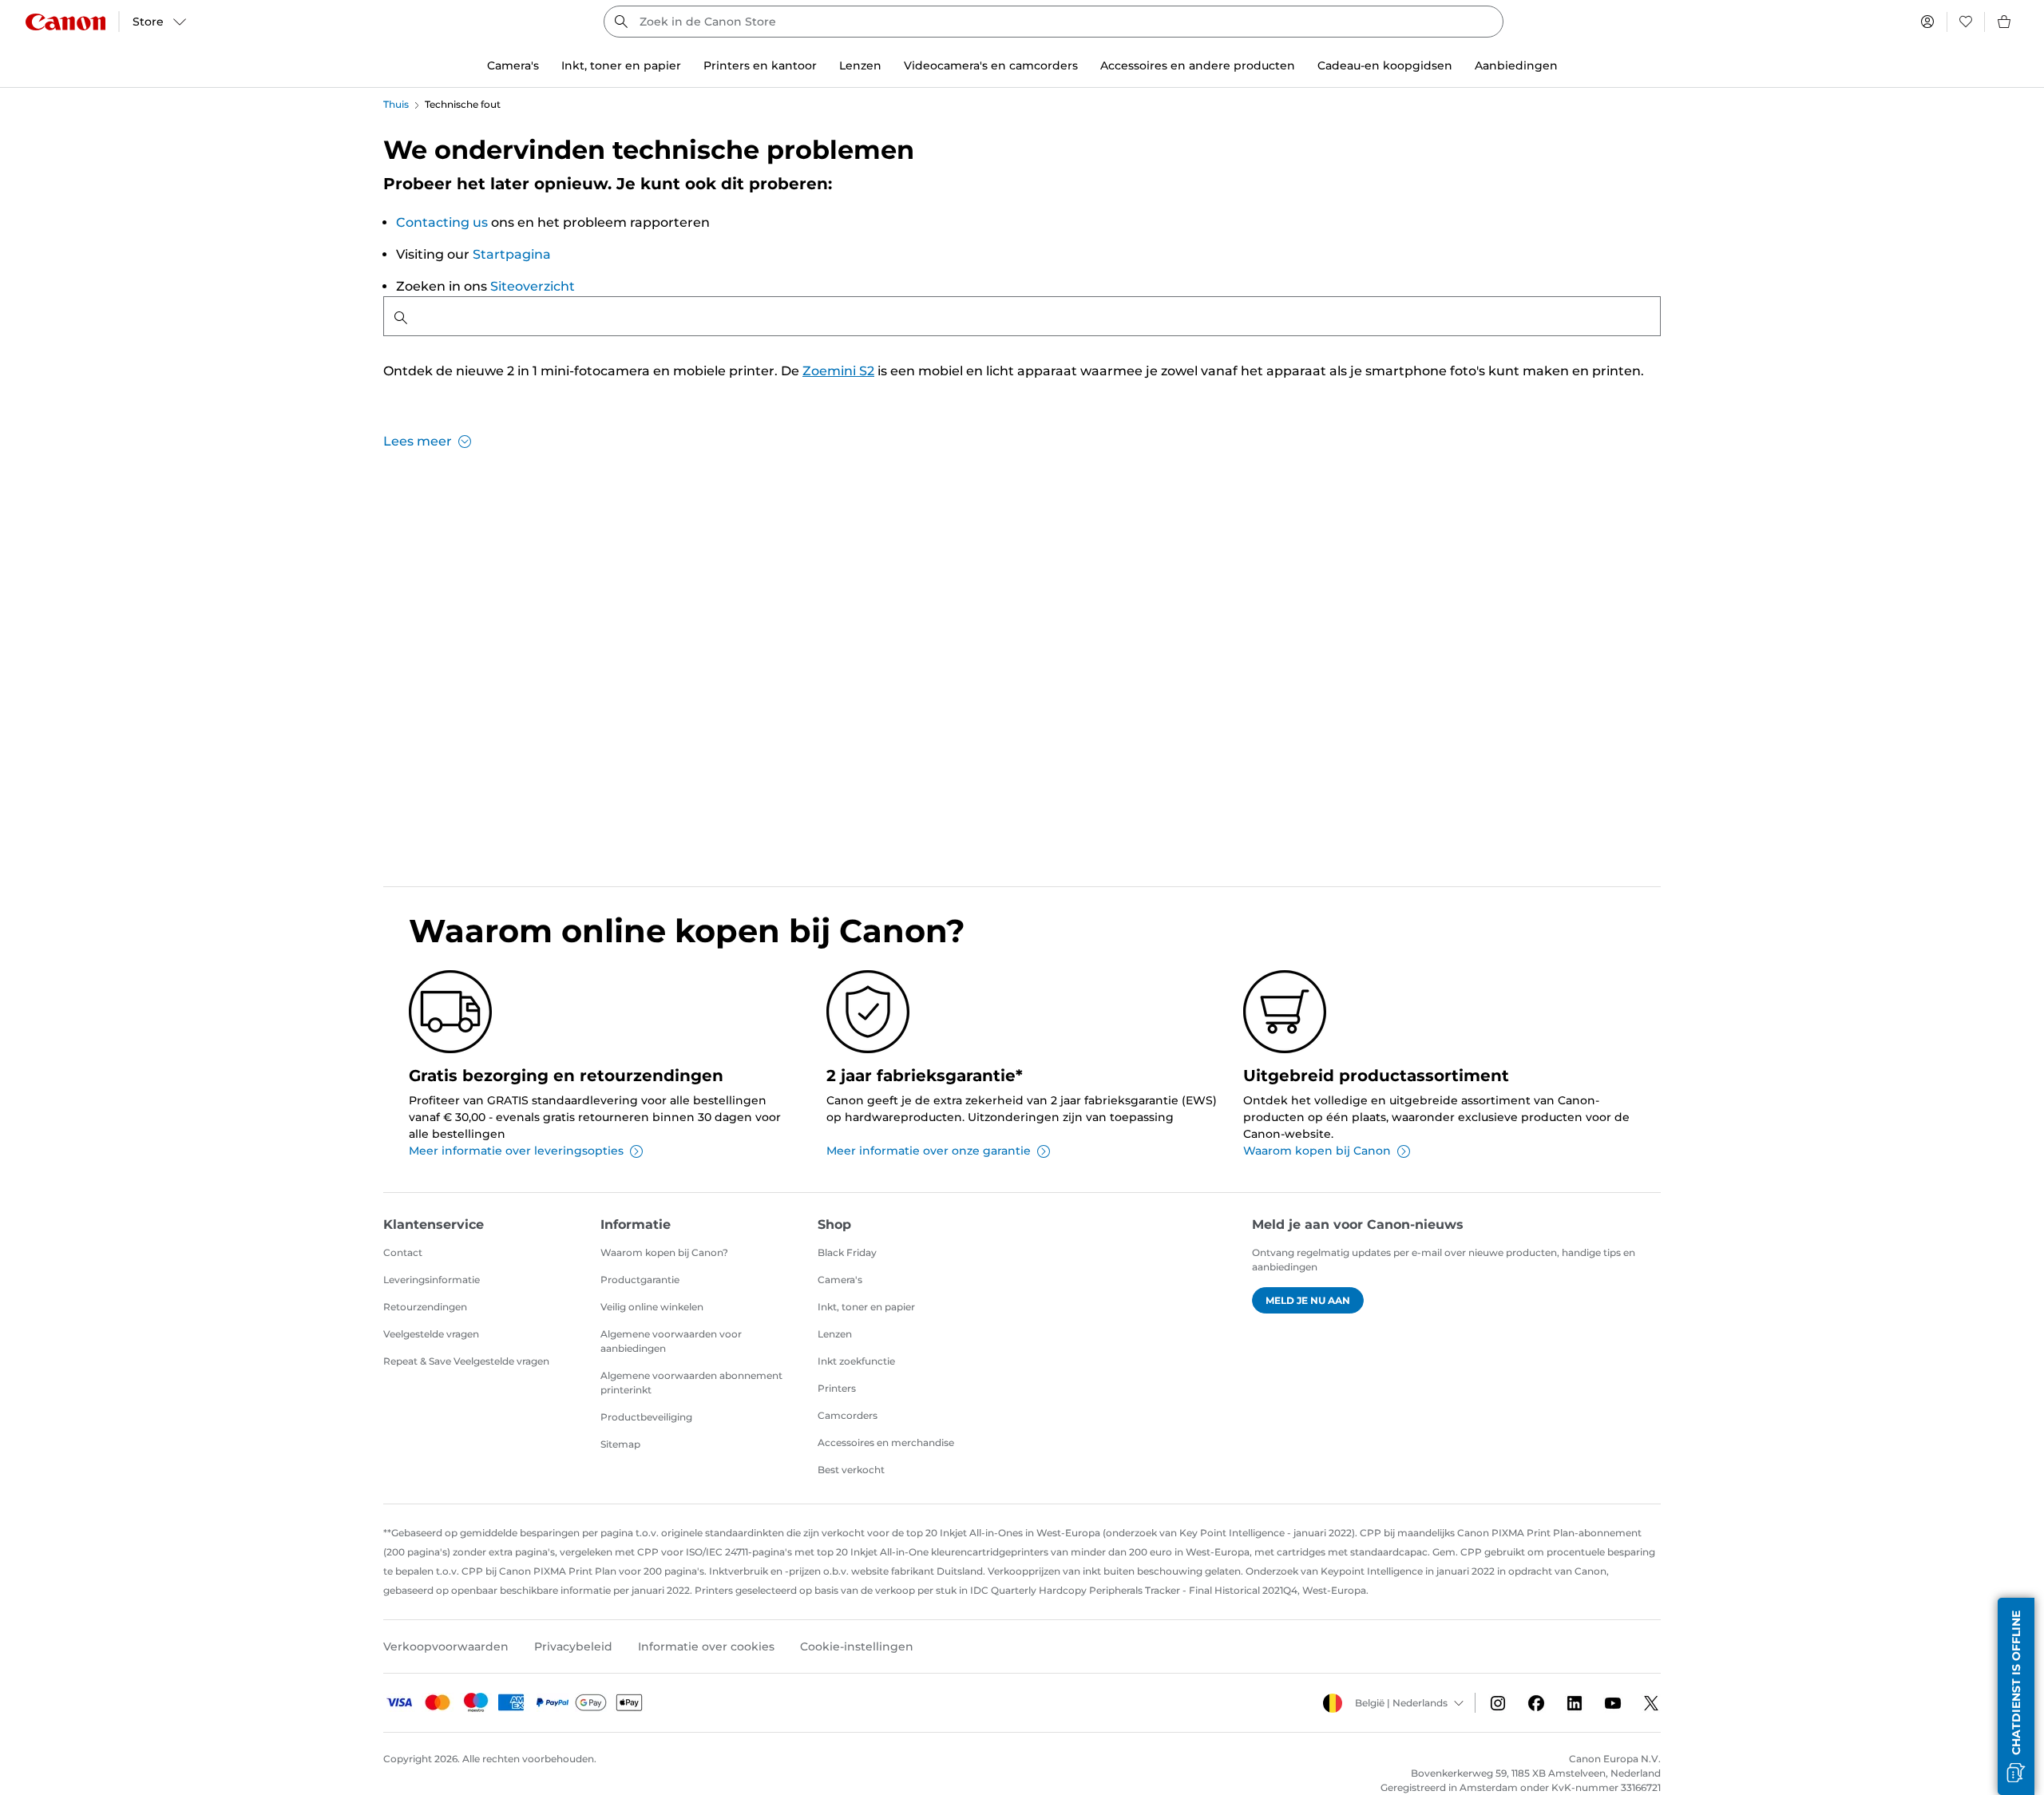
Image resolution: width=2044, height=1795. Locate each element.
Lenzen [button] (860, 65)
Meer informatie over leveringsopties (516, 1151)
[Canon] (65, 22)
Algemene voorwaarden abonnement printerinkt (691, 1383)
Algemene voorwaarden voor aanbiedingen (671, 1341)
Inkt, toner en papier (866, 1307)
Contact (403, 1252)
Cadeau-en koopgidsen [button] (1385, 65)
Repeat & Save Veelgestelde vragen (466, 1361)
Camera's (840, 1280)
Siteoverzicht (533, 286)
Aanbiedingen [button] (1516, 65)
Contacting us (442, 222)
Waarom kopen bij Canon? (664, 1252)
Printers (837, 1388)
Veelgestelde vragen (431, 1334)
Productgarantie (640, 1280)
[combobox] (1054, 22)
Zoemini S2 (838, 371)
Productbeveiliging (646, 1417)
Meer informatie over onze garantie (929, 1151)
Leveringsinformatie (432, 1280)
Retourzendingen (425, 1307)
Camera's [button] (513, 65)
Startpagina (512, 254)
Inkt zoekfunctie (856, 1361)
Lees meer (418, 441)
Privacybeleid (573, 1646)
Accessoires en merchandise (886, 1442)
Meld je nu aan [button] (1308, 1300)
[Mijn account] (1927, 22)
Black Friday (847, 1252)
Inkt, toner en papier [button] (621, 65)
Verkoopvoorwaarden (446, 1646)
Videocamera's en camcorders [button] (991, 65)
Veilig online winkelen (652, 1307)
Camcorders (848, 1415)
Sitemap (620, 1444)
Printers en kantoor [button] (760, 65)
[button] (2016, 1696)
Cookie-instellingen (857, 1646)
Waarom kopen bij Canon (1317, 1151)
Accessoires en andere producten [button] (1198, 65)
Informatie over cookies (706, 1646)
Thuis (396, 104)
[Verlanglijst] (1966, 22)
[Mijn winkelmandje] (2005, 22)
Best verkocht (851, 1470)
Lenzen (835, 1334)
